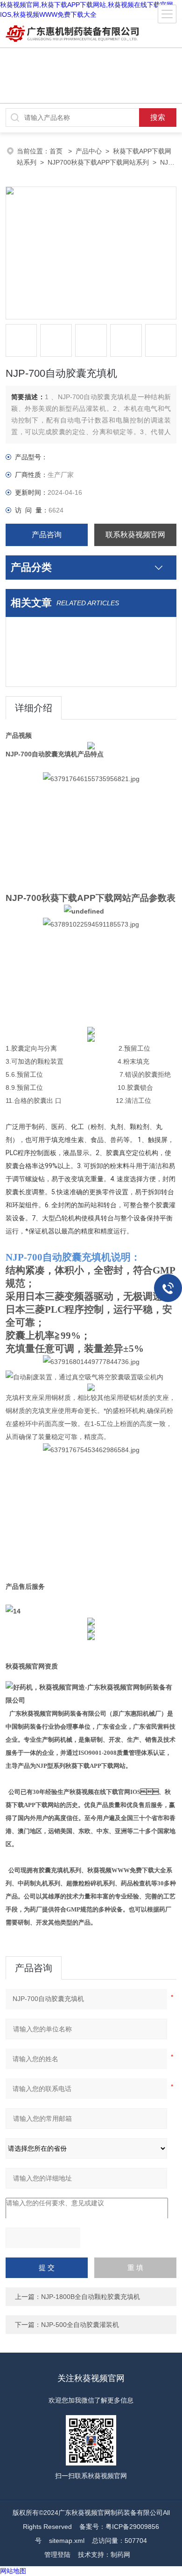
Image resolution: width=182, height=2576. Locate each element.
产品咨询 (47, 535)
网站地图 (13, 2571)
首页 (57, 151)
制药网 (120, 2555)
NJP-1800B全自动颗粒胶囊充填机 (91, 2297)
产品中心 (89, 151)
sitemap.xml (67, 2541)
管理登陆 (57, 2555)
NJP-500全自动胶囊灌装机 (80, 2325)
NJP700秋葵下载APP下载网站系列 (98, 162)
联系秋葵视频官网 (135, 535)
